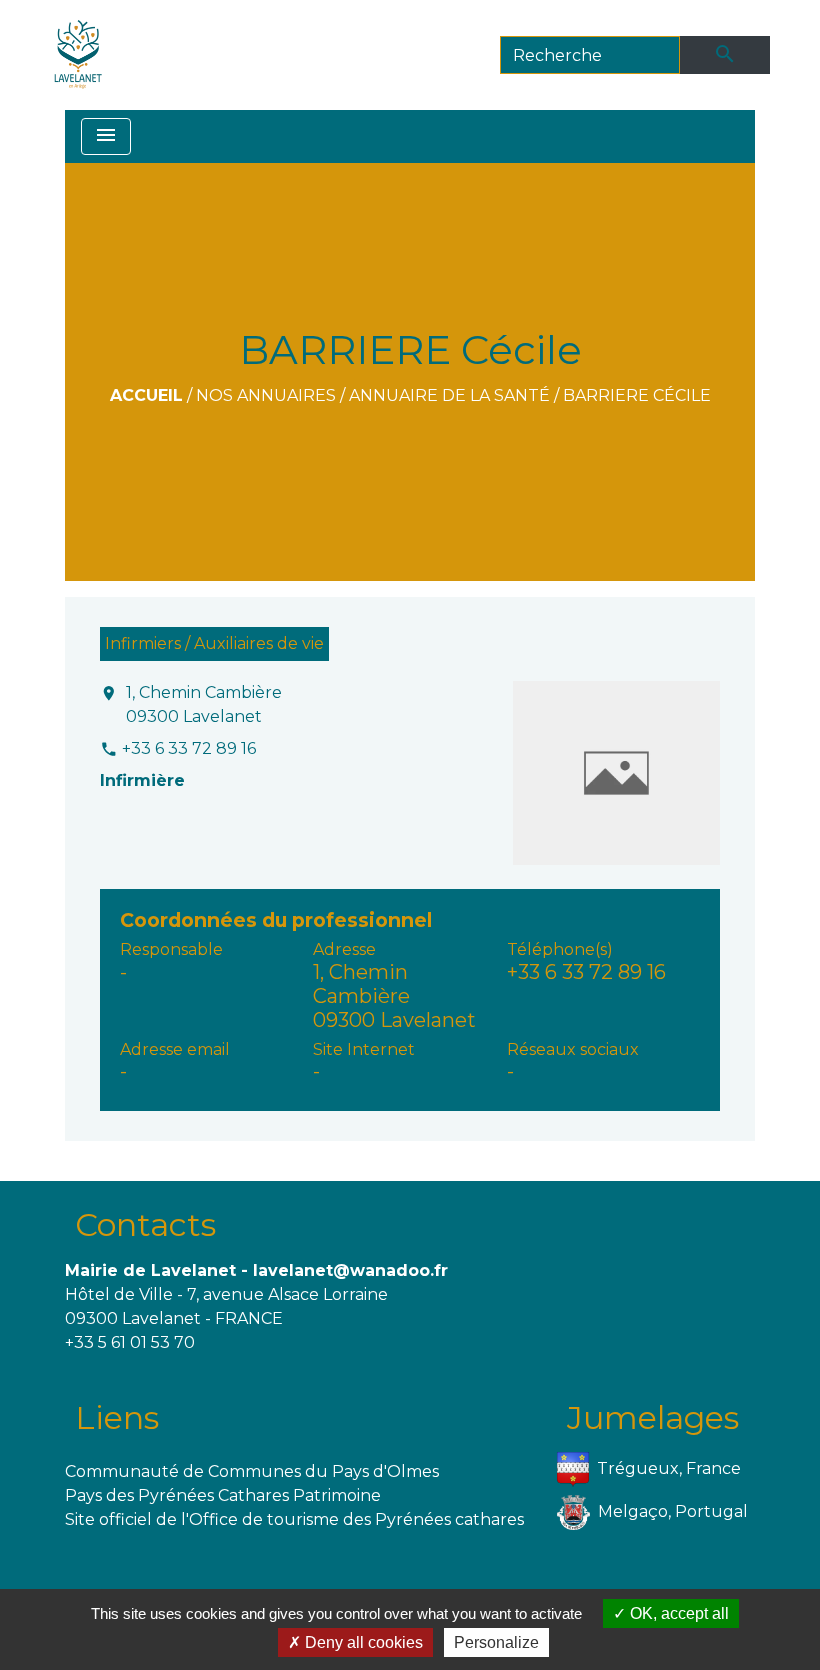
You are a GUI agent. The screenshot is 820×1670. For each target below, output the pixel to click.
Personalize (496, 1642)
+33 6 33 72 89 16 (189, 748)
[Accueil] (78, 55)
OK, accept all (677, 1613)
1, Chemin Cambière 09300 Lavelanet (204, 704)
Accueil (146, 395)
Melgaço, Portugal (673, 1511)
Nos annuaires (266, 395)
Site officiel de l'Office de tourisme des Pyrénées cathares (294, 1519)
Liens (117, 1417)
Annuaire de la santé (449, 395)
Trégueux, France (669, 1468)
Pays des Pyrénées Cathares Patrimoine (223, 1495)
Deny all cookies (362, 1642)
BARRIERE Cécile (637, 395)
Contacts (145, 1224)
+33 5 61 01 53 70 (130, 1342)
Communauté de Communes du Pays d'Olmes (252, 1471)
